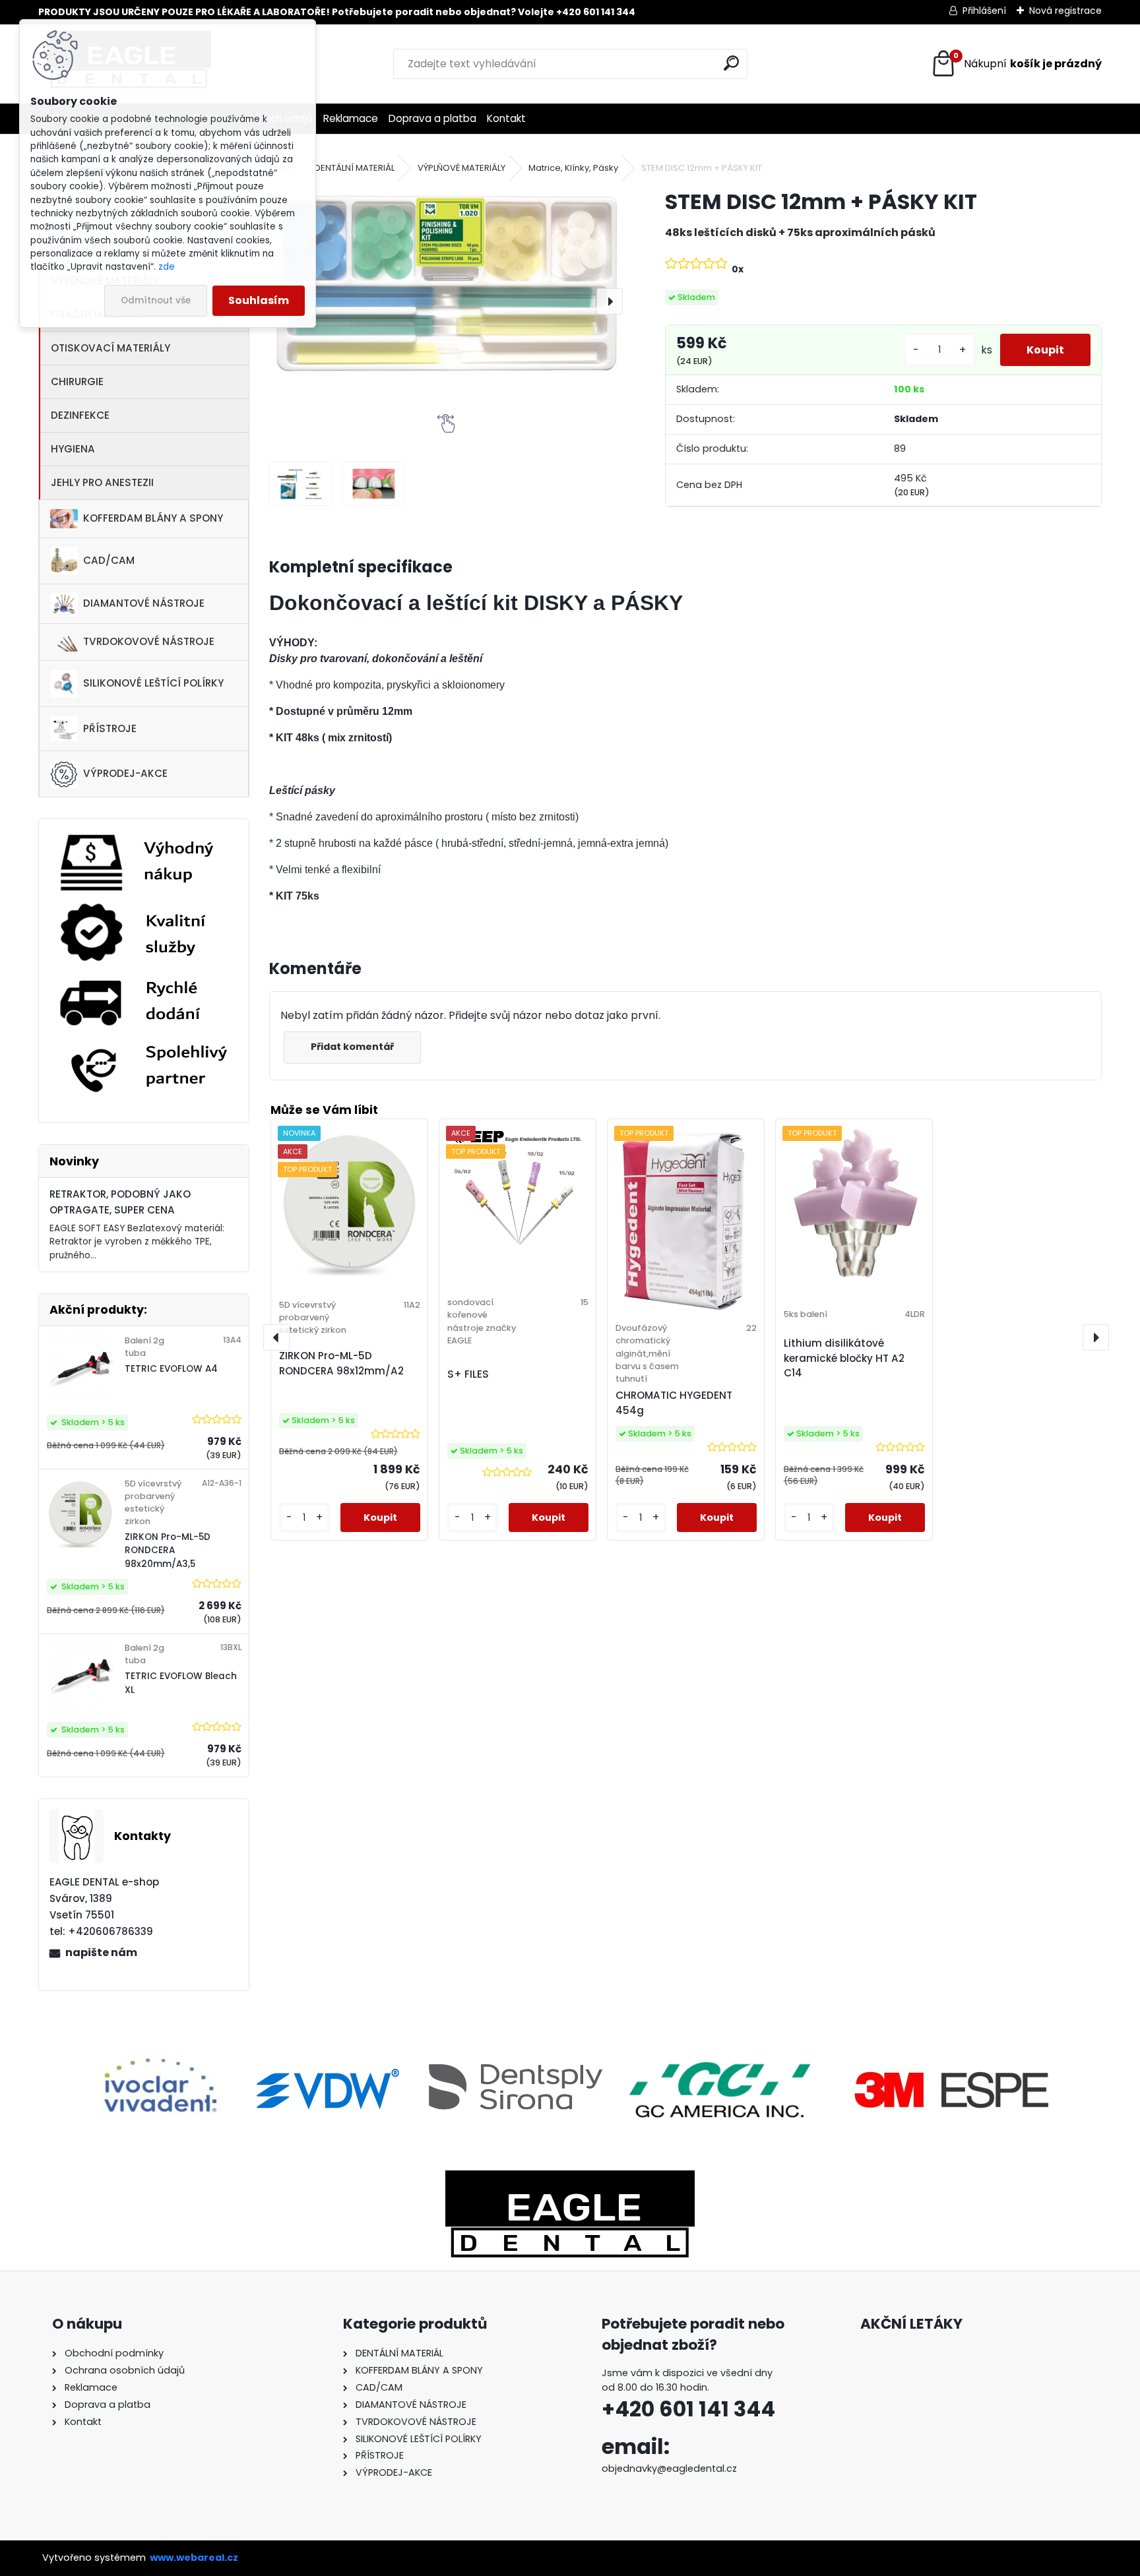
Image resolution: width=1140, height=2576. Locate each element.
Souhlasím (259, 300)
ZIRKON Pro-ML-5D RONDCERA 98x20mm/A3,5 (168, 1550)
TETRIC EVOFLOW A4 (171, 1369)
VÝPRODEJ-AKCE (125, 773)
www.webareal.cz (194, 2558)
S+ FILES (468, 1374)
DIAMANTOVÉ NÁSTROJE (144, 603)
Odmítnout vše (156, 300)
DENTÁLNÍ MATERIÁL (355, 168)
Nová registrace (1065, 11)
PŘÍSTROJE (110, 728)
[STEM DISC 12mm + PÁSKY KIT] (446, 282)
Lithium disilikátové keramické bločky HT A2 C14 (844, 1358)
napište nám (101, 1952)
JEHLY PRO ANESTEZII (102, 482)
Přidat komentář (352, 1047)
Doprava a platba (432, 118)
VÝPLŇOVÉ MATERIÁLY (461, 168)
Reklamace (351, 118)
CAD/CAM (109, 560)
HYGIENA (73, 449)
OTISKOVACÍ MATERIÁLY (111, 348)
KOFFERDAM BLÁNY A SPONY (153, 518)
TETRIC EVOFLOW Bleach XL (181, 1683)
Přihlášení (984, 11)
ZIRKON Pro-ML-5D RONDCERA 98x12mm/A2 (341, 1363)
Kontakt (506, 118)
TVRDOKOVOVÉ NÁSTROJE (149, 641)
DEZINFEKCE (80, 415)
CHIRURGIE (77, 382)
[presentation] (610, 301)
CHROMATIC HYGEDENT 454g (674, 1403)
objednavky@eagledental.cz (669, 2469)
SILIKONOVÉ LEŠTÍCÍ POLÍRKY (153, 683)
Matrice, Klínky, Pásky (573, 168)
